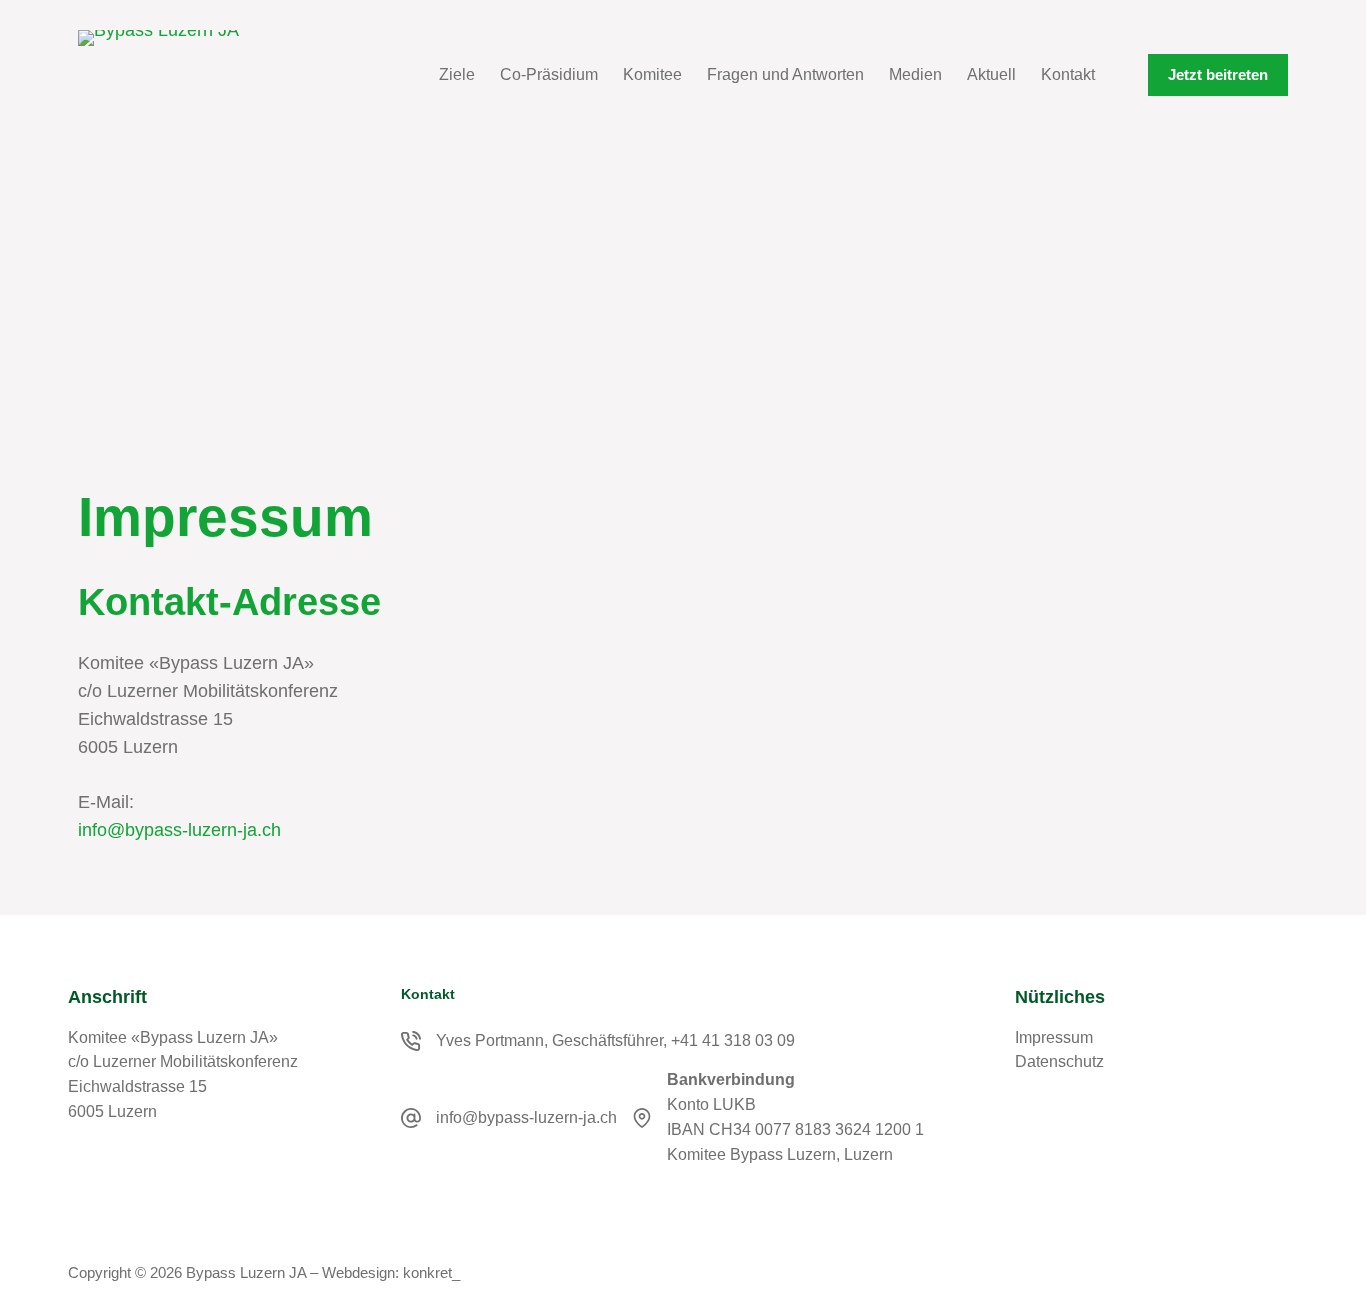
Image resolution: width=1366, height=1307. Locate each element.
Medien (915, 74)
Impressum (1054, 1037)
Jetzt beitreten (1218, 74)
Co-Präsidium (549, 74)
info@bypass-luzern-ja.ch (179, 830)
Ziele (457, 74)
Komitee (652, 74)
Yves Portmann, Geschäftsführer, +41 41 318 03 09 (615, 1040)
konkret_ (431, 1272)
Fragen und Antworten (785, 74)
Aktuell (991, 74)
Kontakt (1068, 74)
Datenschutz (1059, 1061)
